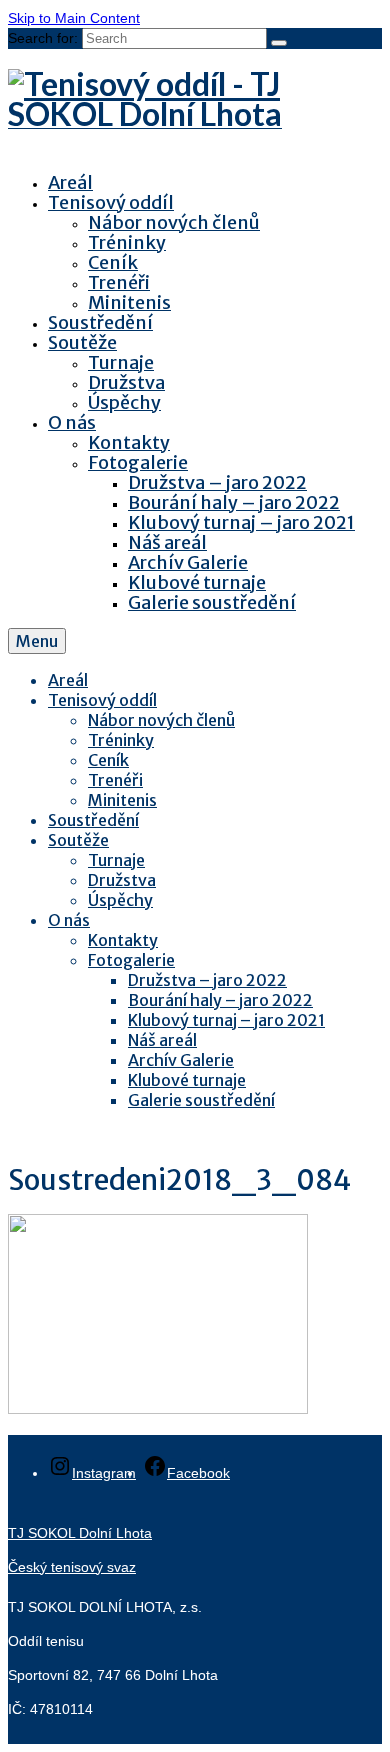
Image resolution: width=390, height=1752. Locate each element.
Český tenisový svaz (72, 1567)
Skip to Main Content (74, 18)
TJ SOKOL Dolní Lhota (80, 1533)
